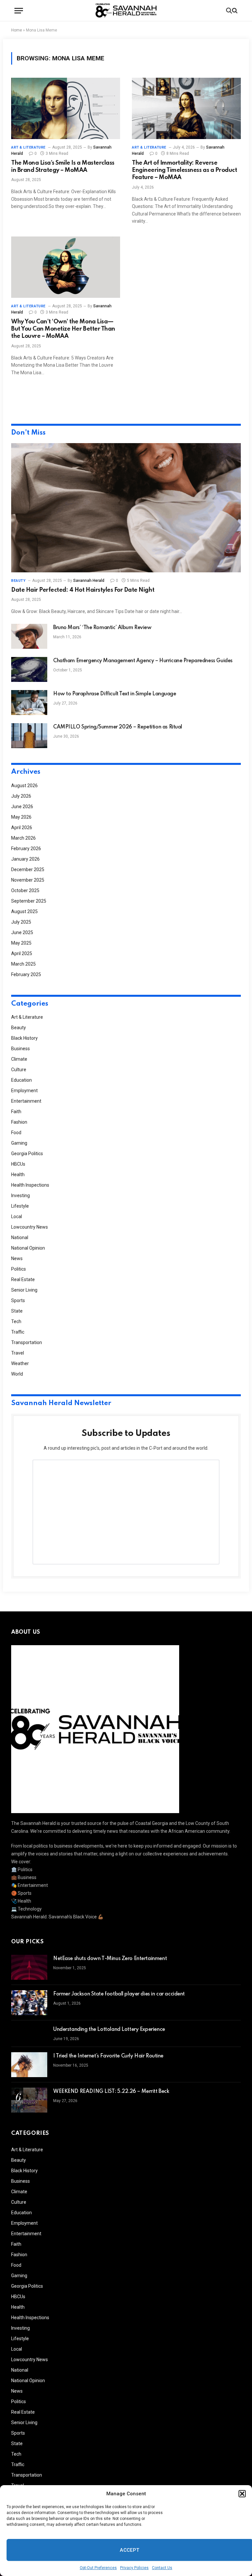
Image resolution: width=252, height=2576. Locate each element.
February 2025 (26, 974)
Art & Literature (28, 147)
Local (17, 1216)
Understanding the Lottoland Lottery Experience (109, 2030)
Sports (18, 1300)
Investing (21, 1196)
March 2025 (23, 964)
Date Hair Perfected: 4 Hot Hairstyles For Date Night (83, 590)
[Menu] (19, 11)
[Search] (231, 11)
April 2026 (22, 828)
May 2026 (21, 817)
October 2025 (25, 890)
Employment (24, 1091)
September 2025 (29, 901)
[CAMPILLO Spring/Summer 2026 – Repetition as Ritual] (29, 736)
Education (21, 1080)
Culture (19, 1070)
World (17, 1374)
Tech (16, 1321)
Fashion (19, 1122)
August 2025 (24, 911)
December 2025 (28, 869)
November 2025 (28, 880)
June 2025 (22, 932)
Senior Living (24, 1290)
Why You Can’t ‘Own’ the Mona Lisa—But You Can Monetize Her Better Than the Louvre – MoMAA (63, 329)
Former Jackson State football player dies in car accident (119, 1994)
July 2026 (21, 796)
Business (21, 1049)
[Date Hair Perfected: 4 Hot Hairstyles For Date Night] (126, 508)
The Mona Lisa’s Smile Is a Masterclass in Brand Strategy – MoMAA (63, 167)
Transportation (27, 1342)
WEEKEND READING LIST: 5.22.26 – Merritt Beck (111, 2092)
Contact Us (162, 2568)
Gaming (19, 1143)
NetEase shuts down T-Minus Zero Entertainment (110, 1959)
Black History (24, 1038)
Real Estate (23, 1279)
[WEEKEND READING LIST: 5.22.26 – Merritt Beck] (29, 2100)
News (17, 1258)
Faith (16, 1112)
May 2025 (21, 943)
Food (16, 1133)
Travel (18, 1353)
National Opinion (28, 1248)
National (20, 1237)
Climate (19, 1059)
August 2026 (24, 786)
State (17, 1311)
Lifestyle (20, 1206)
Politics (19, 1269)
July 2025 (21, 922)
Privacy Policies (134, 2568)
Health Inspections (30, 1185)
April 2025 (22, 953)
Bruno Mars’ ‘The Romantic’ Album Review (102, 628)
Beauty (18, 581)
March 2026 (23, 838)
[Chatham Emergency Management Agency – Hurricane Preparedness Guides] (29, 669)
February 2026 (26, 848)
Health (18, 1175)
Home (17, 30)
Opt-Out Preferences (98, 2568)
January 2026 (25, 859)
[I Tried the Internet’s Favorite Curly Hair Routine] (29, 2065)
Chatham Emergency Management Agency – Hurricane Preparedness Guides (143, 661)
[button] (242, 2494)
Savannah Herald (89, 581)
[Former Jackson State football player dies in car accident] (29, 2003)
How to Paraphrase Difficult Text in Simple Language (115, 694)
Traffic (18, 1332)
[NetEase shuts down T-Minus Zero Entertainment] (29, 1967)
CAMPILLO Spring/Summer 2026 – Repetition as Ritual (118, 727)
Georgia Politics (27, 1154)
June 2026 (22, 807)
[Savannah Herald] (126, 11)
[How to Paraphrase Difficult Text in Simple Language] (29, 703)
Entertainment (26, 1101)
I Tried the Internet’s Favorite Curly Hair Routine (108, 2056)
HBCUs (18, 1164)
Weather (20, 1363)
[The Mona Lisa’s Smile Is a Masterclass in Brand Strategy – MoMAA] (66, 108)
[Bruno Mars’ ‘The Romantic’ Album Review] (29, 636)
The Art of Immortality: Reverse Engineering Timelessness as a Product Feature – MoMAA (184, 170)
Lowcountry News (30, 1227)
